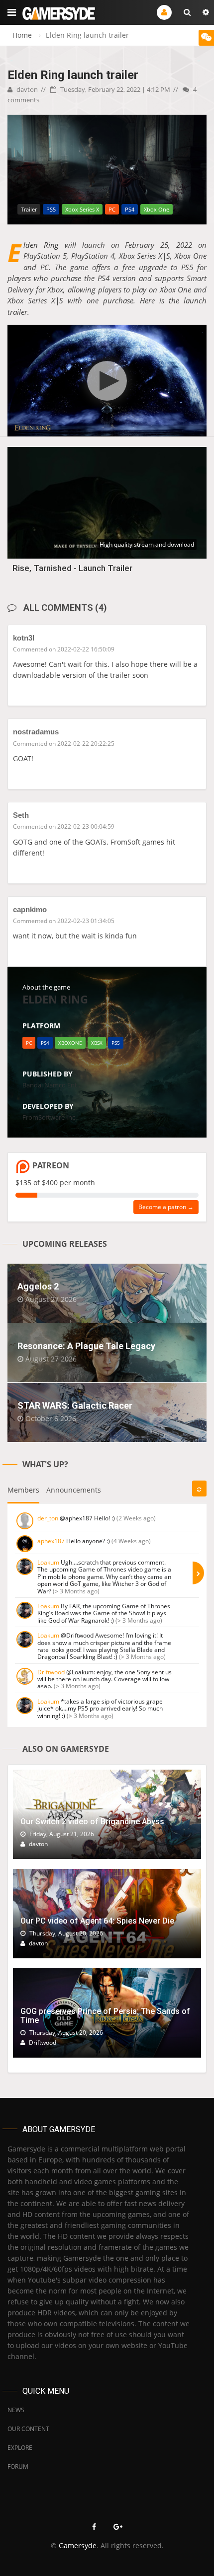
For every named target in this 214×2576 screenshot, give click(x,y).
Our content (28, 2429)
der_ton (48, 1518)
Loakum (48, 1562)
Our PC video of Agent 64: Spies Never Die (97, 1921)
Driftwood (51, 1672)
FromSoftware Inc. (50, 1117)
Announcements (74, 1490)
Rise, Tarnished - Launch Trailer (72, 568)
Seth (21, 815)
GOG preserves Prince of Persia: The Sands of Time (105, 2016)
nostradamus (36, 732)
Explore (20, 2448)
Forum (18, 2467)
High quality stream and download (147, 544)
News (16, 2410)
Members (23, 1490)
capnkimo (30, 909)
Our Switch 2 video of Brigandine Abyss (92, 1822)
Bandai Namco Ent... (52, 1085)
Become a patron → (166, 1207)
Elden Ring (41, 245)
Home (22, 35)
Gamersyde (78, 2545)
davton (26, 89)
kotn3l (24, 638)
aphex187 (51, 1541)
